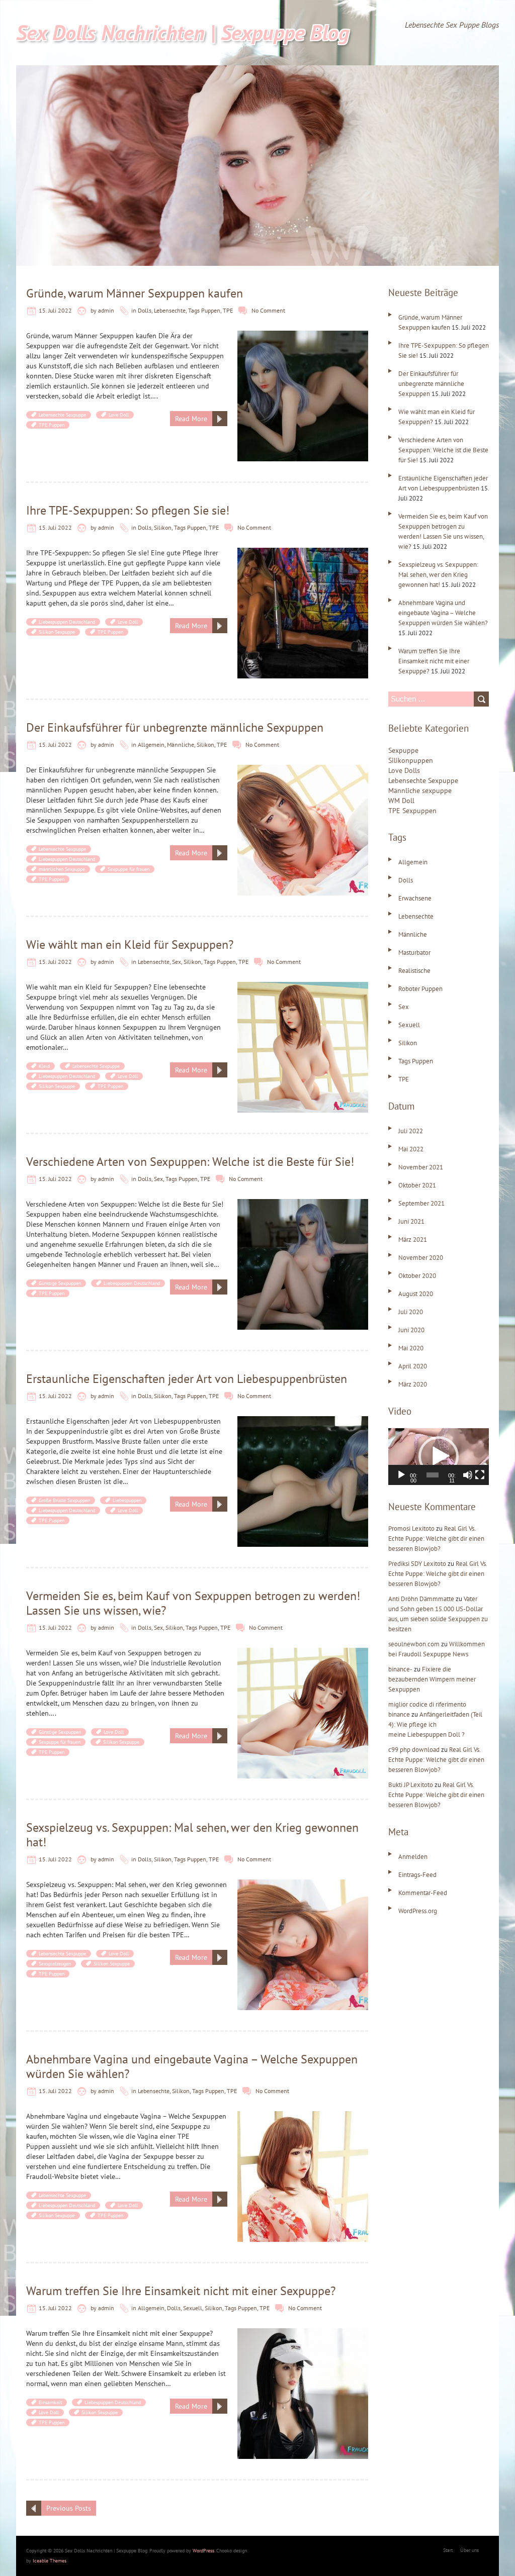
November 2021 (421, 1167)
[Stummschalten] (468, 1475)
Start (448, 2550)
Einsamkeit (50, 2402)
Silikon (163, 527)
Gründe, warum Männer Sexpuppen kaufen (135, 293)
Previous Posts (69, 2508)
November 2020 (421, 1258)
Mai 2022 (411, 1149)
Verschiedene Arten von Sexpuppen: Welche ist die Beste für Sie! (190, 1162)
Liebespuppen (127, 1500)
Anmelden (413, 1857)
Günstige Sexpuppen (60, 1283)
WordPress (203, 2551)
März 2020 (413, 1384)
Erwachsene (415, 898)
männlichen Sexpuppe (62, 869)
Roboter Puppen (420, 989)
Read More (191, 419)
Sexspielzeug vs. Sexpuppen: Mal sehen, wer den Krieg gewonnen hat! (192, 1835)
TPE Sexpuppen (412, 811)
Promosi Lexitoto (411, 1528)
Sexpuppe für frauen (128, 869)
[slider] (433, 1475)
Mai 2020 (411, 1348)
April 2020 (413, 1366)
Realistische (414, 971)
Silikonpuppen (411, 760)
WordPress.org (418, 1911)
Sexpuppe (403, 750)
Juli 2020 (411, 1312)
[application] (439, 1457)
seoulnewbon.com (414, 1644)
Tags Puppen (204, 310)
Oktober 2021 (417, 1185)
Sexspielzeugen (55, 1964)
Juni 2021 (411, 1221)
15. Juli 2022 (55, 310)
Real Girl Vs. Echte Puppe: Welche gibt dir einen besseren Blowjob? (436, 1539)
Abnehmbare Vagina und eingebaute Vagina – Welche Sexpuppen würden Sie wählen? (192, 2066)
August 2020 (416, 1294)
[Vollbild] (480, 1475)
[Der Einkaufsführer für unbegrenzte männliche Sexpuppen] (303, 770)
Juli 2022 (411, 1131)
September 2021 (421, 1203)
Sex (177, 962)
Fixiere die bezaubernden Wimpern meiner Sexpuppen (432, 1679)
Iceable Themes (50, 2561)
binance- (400, 1669)
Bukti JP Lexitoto (411, 1785)
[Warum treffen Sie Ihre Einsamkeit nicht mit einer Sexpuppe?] (303, 2333)
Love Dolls (404, 770)
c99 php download (414, 1750)
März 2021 (413, 1240)
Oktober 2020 (417, 1276)
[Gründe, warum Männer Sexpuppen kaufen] (303, 336)
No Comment (268, 310)
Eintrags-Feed (417, 1875)
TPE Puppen (52, 425)
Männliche (181, 745)
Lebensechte (170, 310)
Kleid (44, 1066)
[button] (439, 1456)
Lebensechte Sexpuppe (62, 415)
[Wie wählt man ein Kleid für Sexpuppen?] (303, 987)
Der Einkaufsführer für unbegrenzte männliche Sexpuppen (175, 727)
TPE (228, 310)
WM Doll (401, 801)
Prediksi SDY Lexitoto (417, 1564)
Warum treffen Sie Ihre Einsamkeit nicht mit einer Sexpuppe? (181, 2291)
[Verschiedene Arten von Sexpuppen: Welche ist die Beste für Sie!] (303, 1204)
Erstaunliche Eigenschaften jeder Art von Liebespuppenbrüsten (187, 1379)
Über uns (469, 2550)
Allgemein (151, 745)
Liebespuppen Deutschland (67, 622)
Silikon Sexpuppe (57, 632)
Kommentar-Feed (423, 1893)
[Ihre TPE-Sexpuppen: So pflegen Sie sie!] (303, 553)
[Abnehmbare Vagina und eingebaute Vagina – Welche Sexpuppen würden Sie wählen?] (303, 2116)
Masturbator (414, 953)
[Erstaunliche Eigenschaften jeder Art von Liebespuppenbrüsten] (303, 1421)
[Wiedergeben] (401, 1475)
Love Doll (119, 415)
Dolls (145, 310)
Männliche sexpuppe (420, 790)
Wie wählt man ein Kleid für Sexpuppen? (130, 945)
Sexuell (193, 2308)
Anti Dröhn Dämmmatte (421, 1599)
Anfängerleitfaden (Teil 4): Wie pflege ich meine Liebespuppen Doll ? (435, 1724)
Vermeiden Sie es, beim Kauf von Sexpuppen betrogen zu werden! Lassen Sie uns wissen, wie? (193, 1603)
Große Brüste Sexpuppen (64, 1500)
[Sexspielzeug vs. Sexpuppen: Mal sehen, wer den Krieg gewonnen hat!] (303, 1885)
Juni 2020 (411, 1330)
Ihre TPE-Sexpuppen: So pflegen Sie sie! (128, 510)
